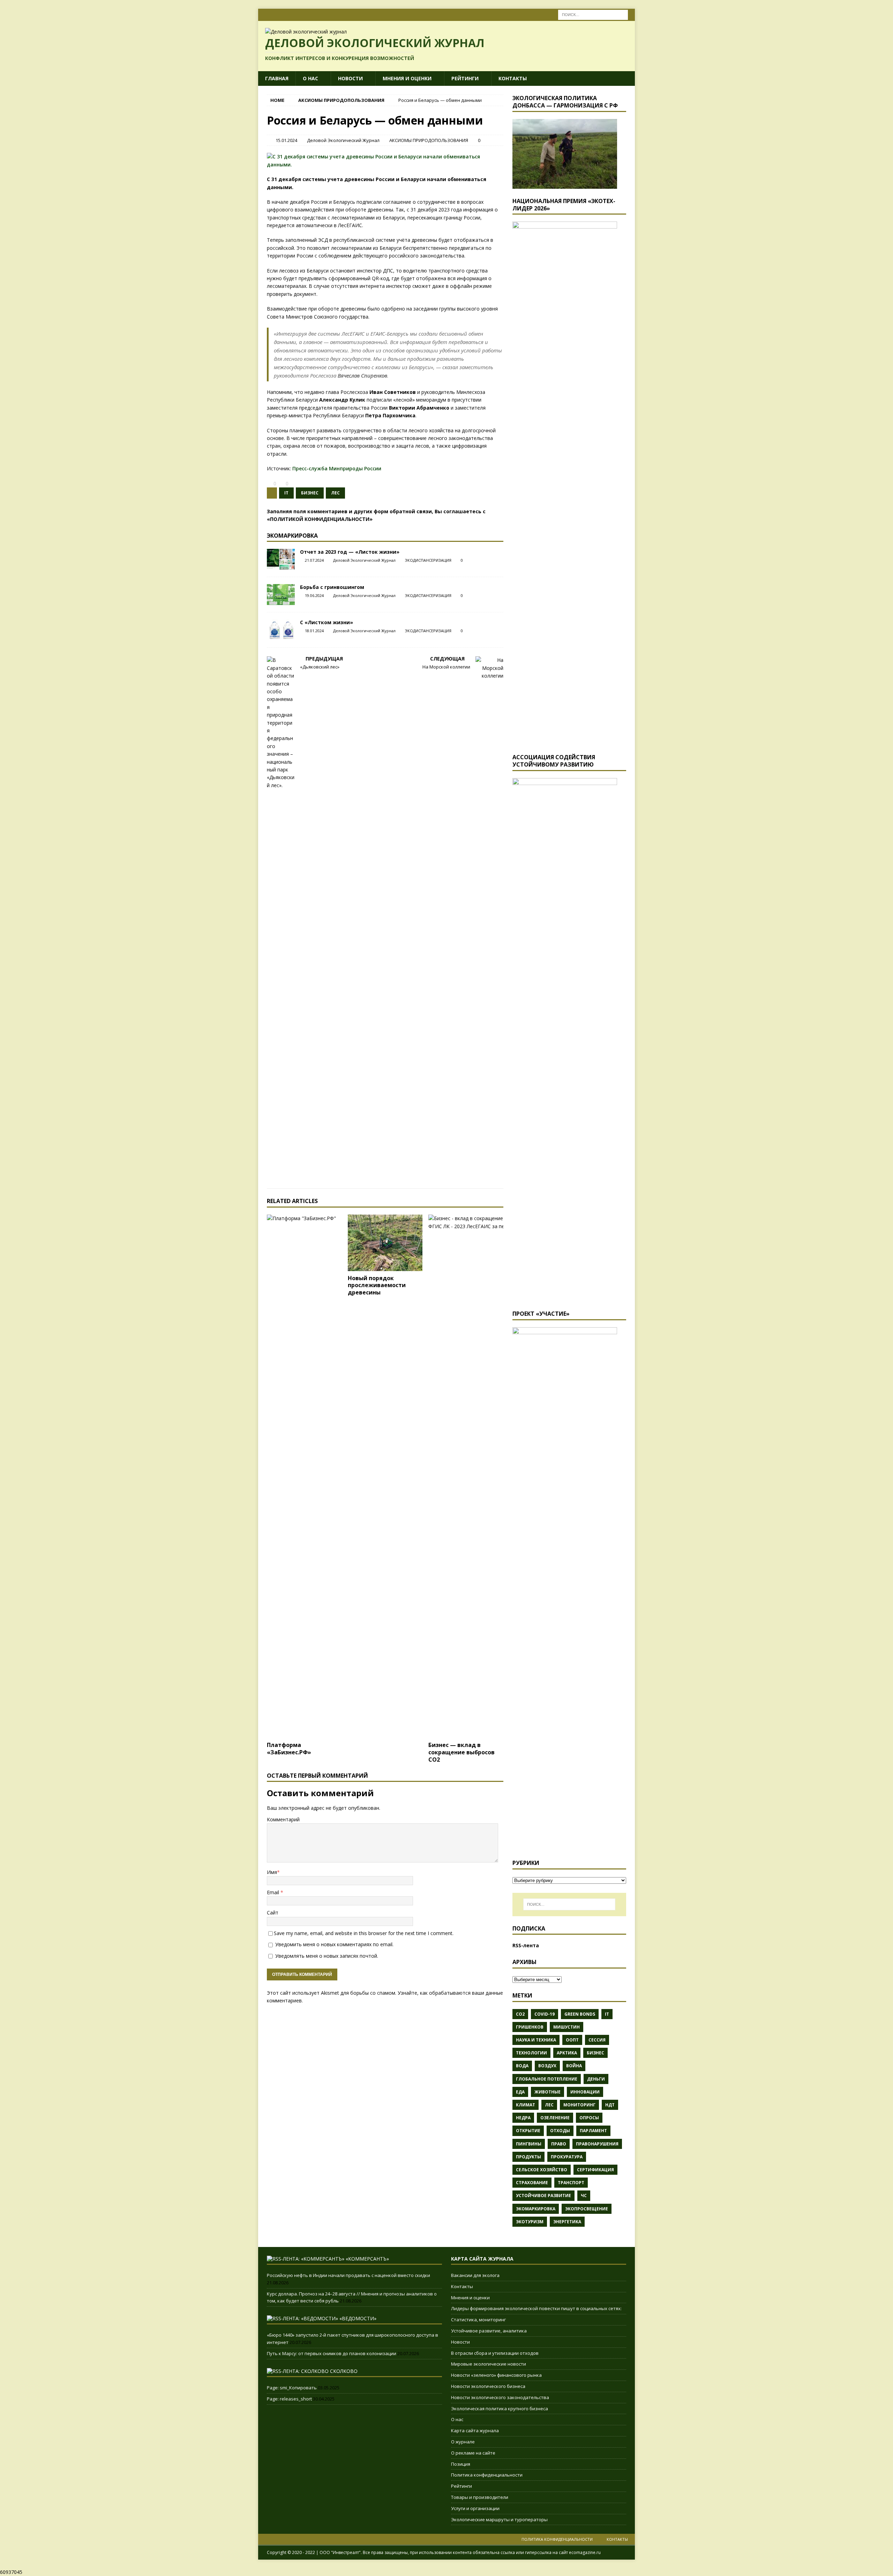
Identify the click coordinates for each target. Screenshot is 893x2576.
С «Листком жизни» (327, 622)
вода (522, 2066)
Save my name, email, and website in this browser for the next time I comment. (364, 1933)
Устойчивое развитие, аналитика (489, 2331)
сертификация (595, 2170)
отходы (560, 2131)
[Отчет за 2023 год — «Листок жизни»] (281, 559)
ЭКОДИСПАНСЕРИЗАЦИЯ (428, 560)
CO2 (520, 2014)
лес (335, 493)
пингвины (529, 2144)
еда (520, 2092)
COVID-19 (545, 2014)
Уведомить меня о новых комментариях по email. (334, 1944)
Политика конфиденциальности (487, 2475)
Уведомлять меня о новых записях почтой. (327, 1956)
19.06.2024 (314, 595)
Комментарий (283, 1819)
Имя (272, 1872)
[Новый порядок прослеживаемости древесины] (385, 1243)
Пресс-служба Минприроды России (337, 468)
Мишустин (566, 2027)
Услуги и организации (475, 2508)
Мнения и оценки (407, 78)
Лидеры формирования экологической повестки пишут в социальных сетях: (536, 2308)
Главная (277, 78)
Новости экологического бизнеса (488, 2386)
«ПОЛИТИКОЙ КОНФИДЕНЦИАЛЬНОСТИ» (320, 519)
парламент (593, 2131)
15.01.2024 (286, 140)
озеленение (555, 2118)
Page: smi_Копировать (292, 2388)
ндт (610, 2105)
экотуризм (530, 2222)
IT (286, 493)
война (574, 2066)
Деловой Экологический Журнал (343, 140)
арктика (567, 2053)
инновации (585, 2092)
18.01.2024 (314, 631)
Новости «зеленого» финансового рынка (496, 2375)
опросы (589, 2118)
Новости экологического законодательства (500, 2397)
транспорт (571, 2183)
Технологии (531, 2053)
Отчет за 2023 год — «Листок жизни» (350, 552)
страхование (532, 2183)
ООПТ (572, 2040)
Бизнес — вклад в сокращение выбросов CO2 (461, 1752)
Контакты (513, 78)
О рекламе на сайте (473, 2453)
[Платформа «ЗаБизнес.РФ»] (304, 1476)
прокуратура (567, 2157)
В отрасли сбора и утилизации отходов (495, 2353)
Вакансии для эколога (475, 2275)
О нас (310, 78)
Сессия (597, 2040)
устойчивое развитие (543, 2196)
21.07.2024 (314, 560)
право (559, 2144)
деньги (596, 2079)
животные (547, 2092)
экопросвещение (587, 2209)
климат (526, 2105)
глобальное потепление (547, 2079)
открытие (528, 2131)
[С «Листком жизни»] (281, 630)
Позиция (461, 2464)
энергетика (567, 2222)
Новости (350, 78)
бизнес (310, 493)
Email (274, 1892)
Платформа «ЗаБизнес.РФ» (289, 1749)
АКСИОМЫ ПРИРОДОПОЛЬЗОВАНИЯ (429, 140)
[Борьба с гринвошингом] (281, 595)
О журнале (463, 2442)
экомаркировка (536, 2209)
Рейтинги (465, 78)
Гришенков (530, 2027)
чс (584, 2196)
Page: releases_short (289, 2399)
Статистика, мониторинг (478, 2320)
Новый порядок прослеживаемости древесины (377, 1285)
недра (523, 2118)
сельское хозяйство (542, 2170)
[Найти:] (593, 14)
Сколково (344, 2371)
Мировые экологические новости (489, 2364)
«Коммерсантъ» (367, 2259)
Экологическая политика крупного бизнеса (500, 2409)
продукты (528, 2157)
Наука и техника (536, 2040)
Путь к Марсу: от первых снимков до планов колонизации (332, 2353)
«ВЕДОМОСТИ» (358, 2318)
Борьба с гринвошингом (332, 587)
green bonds (580, 2014)
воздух (547, 2066)
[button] (269, 484)
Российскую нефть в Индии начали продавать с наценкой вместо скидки (348, 2275)
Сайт (273, 1913)
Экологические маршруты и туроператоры (499, 2519)
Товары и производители (480, 2497)
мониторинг (579, 2105)
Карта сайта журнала (475, 2431)
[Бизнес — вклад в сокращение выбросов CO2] (466, 1476)
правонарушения (597, 2144)
